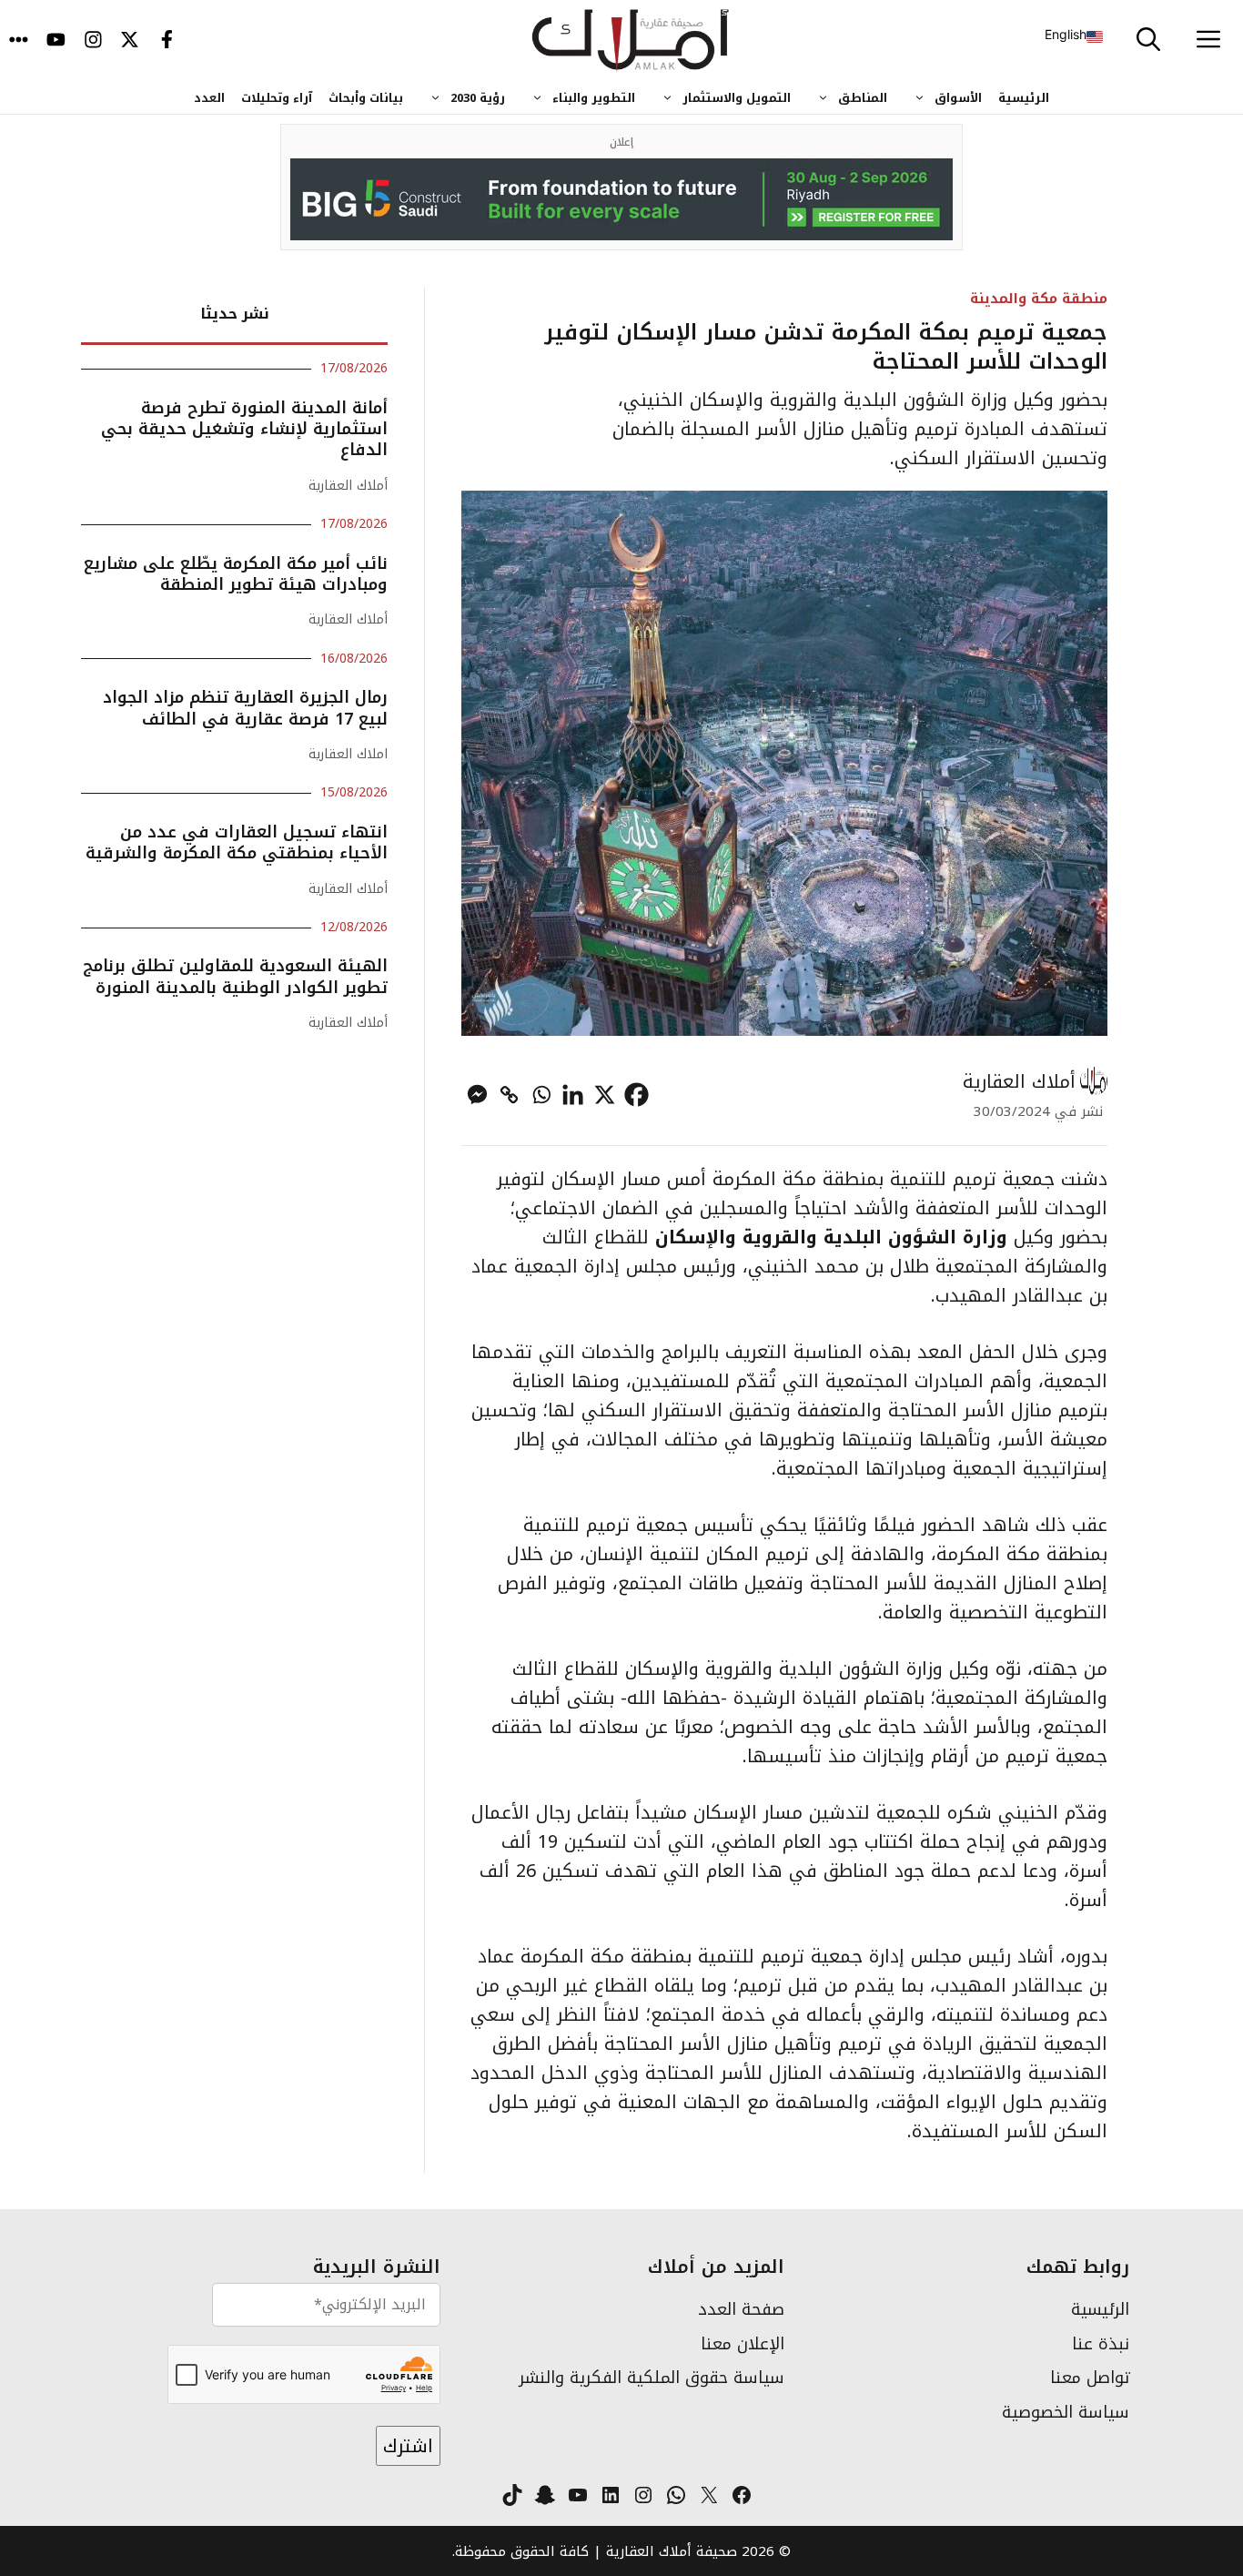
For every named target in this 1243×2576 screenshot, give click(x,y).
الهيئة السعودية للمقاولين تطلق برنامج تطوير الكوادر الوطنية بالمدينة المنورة (235, 976)
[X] (605, 1095)
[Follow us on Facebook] (167, 41)
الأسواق (958, 98)
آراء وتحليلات (277, 98)
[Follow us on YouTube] (56, 41)
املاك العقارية (348, 754)
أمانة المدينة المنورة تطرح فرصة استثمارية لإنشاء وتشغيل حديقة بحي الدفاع (244, 429)
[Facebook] (637, 1095)
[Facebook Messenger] (477, 1095)
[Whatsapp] (541, 1095)
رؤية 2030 (478, 98)
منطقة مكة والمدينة (1039, 298)
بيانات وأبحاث (366, 98)
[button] (1148, 41)
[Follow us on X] (130, 41)
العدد (209, 98)
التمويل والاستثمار (737, 98)
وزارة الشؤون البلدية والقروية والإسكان (831, 1237)
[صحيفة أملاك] (631, 41)
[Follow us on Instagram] (93, 41)
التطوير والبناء (594, 98)
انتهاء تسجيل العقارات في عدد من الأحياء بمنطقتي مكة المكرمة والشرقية (237, 842)
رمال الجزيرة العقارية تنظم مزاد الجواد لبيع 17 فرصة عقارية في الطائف (245, 708)
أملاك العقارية (1019, 1081)
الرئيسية (1024, 98)
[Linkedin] (573, 1095)
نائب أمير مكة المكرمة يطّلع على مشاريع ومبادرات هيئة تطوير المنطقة (236, 574)
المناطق (863, 98)
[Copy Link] (509, 1095)
